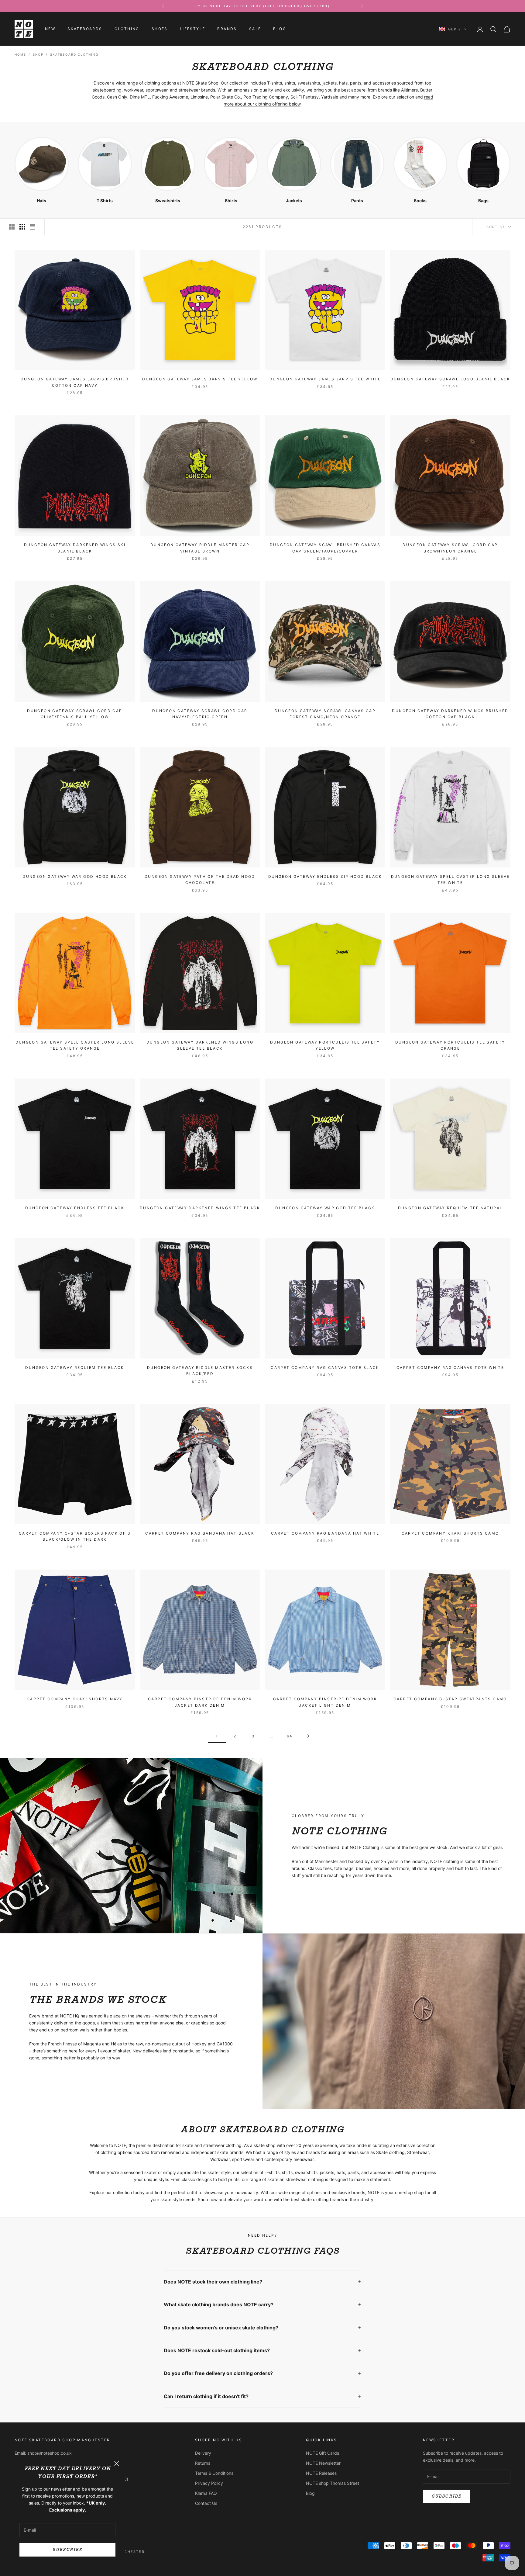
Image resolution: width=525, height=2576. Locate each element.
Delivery (203, 2453)
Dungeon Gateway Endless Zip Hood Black (325, 876)
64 (290, 1736)
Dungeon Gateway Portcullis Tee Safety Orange (450, 1045)
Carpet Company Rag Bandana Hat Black (200, 1533)
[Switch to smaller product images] (22, 227)
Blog (280, 29)
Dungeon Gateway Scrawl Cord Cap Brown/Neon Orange (450, 548)
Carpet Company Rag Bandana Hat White (325, 1533)
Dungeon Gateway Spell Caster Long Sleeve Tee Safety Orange (75, 1045)
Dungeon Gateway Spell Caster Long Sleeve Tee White (450, 879)
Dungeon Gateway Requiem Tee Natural (450, 1208)
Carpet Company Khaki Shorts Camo (450, 1533)
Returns (203, 2463)
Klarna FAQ (206, 2493)
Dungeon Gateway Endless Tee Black (75, 1208)
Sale (255, 29)
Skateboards (85, 29)
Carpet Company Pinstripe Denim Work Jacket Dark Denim (200, 1702)
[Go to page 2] (308, 1736)
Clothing (127, 29)
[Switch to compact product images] (33, 227)
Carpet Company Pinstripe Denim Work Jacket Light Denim (325, 1702)
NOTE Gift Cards (323, 2453)
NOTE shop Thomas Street (333, 2483)
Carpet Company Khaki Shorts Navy (75, 1699)
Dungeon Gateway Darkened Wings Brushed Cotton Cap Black (450, 714)
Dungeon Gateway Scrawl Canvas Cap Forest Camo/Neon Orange (325, 714)
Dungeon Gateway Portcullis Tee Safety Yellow (325, 1045)
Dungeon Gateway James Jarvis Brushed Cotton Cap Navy (75, 382)
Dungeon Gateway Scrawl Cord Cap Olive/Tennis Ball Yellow (75, 714)
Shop (38, 54)
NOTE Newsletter (323, 2463)
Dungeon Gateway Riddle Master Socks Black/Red (200, 1371)
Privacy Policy (209, 2483)
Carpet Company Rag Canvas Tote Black (325, 1368)
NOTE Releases (321, 2473)
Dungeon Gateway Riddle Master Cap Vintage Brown (200, 548)
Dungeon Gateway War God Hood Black (75, 876)
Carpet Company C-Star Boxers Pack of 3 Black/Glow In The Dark (75, 1536)
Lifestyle (193, 29)
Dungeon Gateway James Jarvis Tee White (325, 379)
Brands (227, 29)
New (50, 29)
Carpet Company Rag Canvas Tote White (450, 1368)
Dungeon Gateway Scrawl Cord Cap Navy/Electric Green (200, 714)
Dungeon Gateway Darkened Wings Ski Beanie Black (75, 548)
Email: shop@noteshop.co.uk (43, 2453)
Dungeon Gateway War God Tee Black (325, 1208)
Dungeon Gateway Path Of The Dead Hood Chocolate (200, 879)
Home (20, 54)
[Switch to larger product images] (12, 227)
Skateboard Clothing (74, 54)
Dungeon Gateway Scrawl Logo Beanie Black (450, 379)
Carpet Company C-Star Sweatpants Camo (450, 1699)
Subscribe (67, 2550)
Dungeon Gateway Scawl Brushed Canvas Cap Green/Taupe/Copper (325, 548)
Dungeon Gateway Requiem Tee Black (75, 1368)
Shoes (160, 29)
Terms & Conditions (214, 2473)
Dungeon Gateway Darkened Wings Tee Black (200, 1208)
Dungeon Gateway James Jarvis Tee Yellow (200, 379)
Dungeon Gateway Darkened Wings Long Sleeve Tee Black (200, 1045)
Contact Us (206, 2503)
